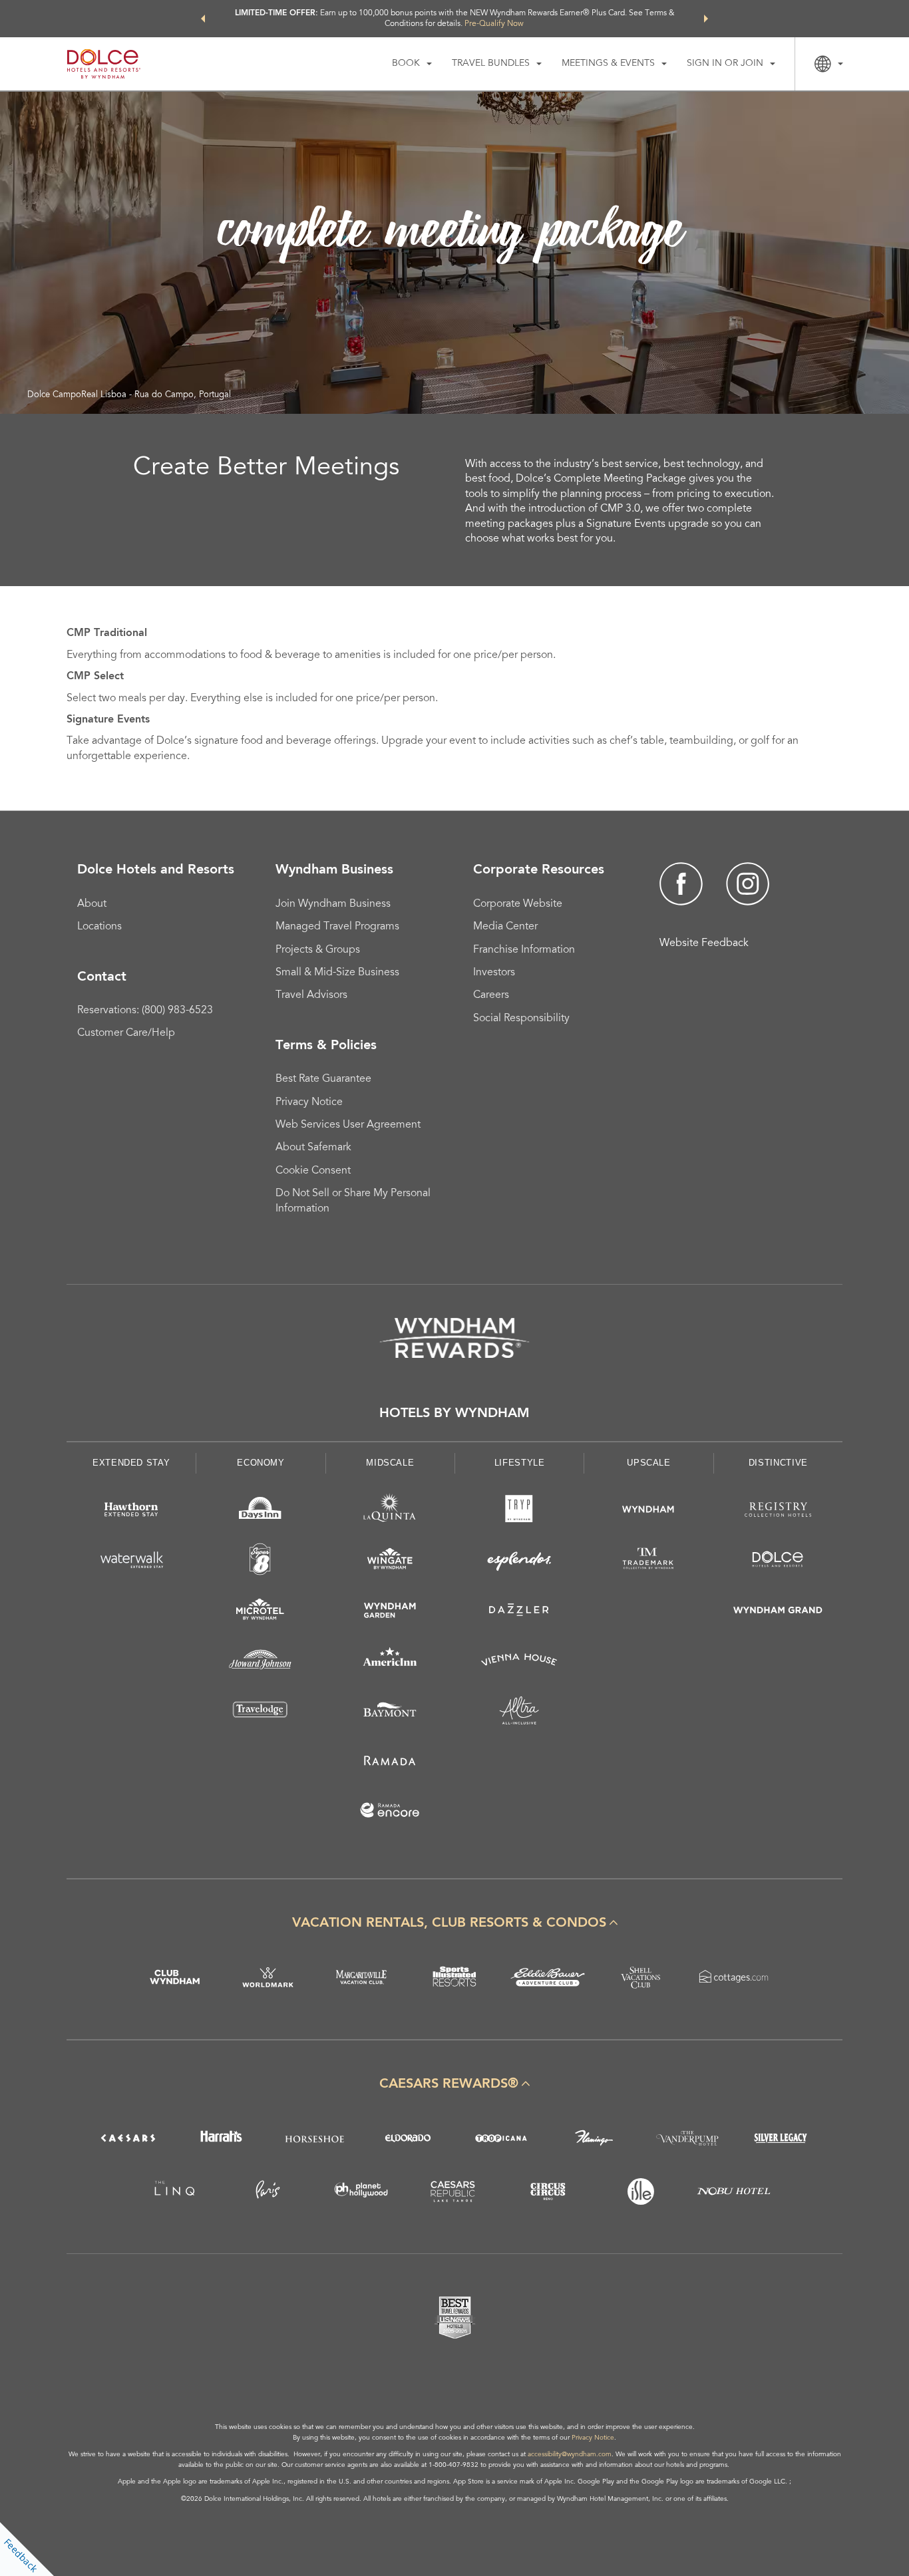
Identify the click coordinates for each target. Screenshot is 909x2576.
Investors (494, 973)
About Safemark (313, 1148)
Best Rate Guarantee (323, 1079)
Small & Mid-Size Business (337, 973)
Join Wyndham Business (333, 904)
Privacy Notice (309, 1102)
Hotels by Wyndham (454, 1414)
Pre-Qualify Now (494, 24)
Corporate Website (518, 904)
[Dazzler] (519, 1612)
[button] (203, 19)
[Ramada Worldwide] (390, 1763)
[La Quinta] (390, 1512)
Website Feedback (704, 943)
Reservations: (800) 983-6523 (145, 1011)
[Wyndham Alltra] (519, 1713)
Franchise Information (524, 950)
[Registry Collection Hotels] (778, 1512)
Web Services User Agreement (348, 1125)
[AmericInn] (390, 1662)
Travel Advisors (311, 995)
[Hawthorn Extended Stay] (131, 1512)
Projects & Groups (318, 950)
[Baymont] (390, 1713)
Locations (99, 927)
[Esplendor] (519, 1562)
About (92, 904)
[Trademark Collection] (648, 1562)
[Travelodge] (260, 1713)
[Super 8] (260, 1562)
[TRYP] (519, 1512)
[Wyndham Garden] (390, 1612)
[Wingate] (390, 1562)
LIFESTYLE (520, 1463)
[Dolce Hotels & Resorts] (778, 1562)
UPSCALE (649, 1463)
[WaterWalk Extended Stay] (131, 1562)
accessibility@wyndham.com (570, 2455)
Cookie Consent (313, 1171)
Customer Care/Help (126, 1033)
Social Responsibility (521, 1019)
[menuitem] (412, 64)
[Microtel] (260, 1612)
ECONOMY (261, 1463)
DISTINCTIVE (778, 1463)
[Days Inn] (260, 1512)
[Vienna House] (519, 1662)
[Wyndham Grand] (778, 1612)
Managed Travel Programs (337, 927)
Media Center (505, 927)
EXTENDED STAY (131, 1463)
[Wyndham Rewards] (454, 1338)
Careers (491, 995)
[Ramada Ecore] (390, 1813)
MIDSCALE (390, 1463)
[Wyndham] (648, 1512)
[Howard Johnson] (260, 1662)
